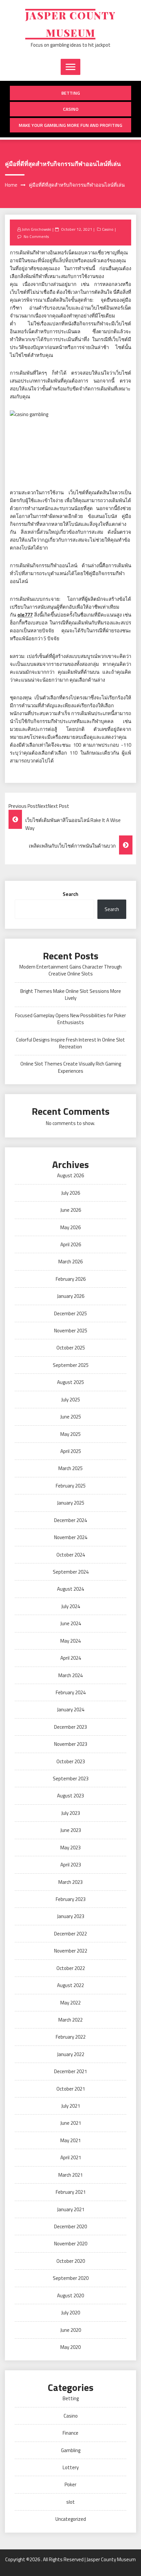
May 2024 (70, 1641)
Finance (70, 2433)
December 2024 (70, 1520)
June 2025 (71, 1417)
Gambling (71, 2450)
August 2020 (70, 2295)
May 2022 (70, 2003)
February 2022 (71, 2037)
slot (70, 2502)
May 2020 (70, 2347)
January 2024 (71, 1710)
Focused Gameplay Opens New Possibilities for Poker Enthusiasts (70, 1019)
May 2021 (70, 2140)
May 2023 (70, 1848)
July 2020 (71, 2313)
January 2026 (71, 1296)
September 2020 (71, 2278)
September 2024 (71, 1572)
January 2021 (71, 2209)
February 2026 (71, 1279)
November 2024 (71, 1537)
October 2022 (71, 1968)
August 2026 (70, 1175)
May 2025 (70, 1434)
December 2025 (70, 1313)
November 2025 (71, 1331)
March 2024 (70, 1675)
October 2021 (71, 2089)
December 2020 (70, 2226)
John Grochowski (36, 229)
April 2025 (71, 1451)
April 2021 (71, 2157)
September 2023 (71, 1779)
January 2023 (71, 1916)
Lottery (71, 2467)
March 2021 (70, 2175)
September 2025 (71, 1365)
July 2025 (71, 1400)
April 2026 (71, 1244)
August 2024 (70, 1589)
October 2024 (71, 1555)
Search (70, 894)
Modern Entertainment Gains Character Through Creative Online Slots (70, 970)
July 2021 (71, 2106)
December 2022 (70, 1934)
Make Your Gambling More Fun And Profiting (70, 125)
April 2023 (71, 1865)
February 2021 (71, 2192)
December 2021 (70, 2071)
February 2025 (71, 1486)
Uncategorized (71, 2519)
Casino (71, 109)
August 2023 (70, 1796)
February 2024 (71, 1692)
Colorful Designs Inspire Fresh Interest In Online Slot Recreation (70, 1043)
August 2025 (70, 1382)
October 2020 (71, 2261)
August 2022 (70, 1985)
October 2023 (71, 1761)
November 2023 (71, 1744)
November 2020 (71, 2244)
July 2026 (71, 1193)
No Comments (36, 236)
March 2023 (70, 1882)
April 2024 (71, 1658)
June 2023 (71, 1830)
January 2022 (71, 2054)
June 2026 (71, 1210)
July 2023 (71, 1813)
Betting (71, 93)
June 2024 (71, 1623)
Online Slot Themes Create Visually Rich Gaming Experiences (71, 1067)
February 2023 (71, 1899)
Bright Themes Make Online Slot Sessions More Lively (71, 995)
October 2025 (71, 1348)
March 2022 (70, 2020)
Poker (70, 2484)
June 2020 (71, 2330)
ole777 (25, 615)
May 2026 (70, 1227)
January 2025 (71, 1503)
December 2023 (70, 1727)
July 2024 (71, 1606)
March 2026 (70, 1262)
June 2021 (71, 2123)
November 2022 (71, 1951)
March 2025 (70, 1468)
